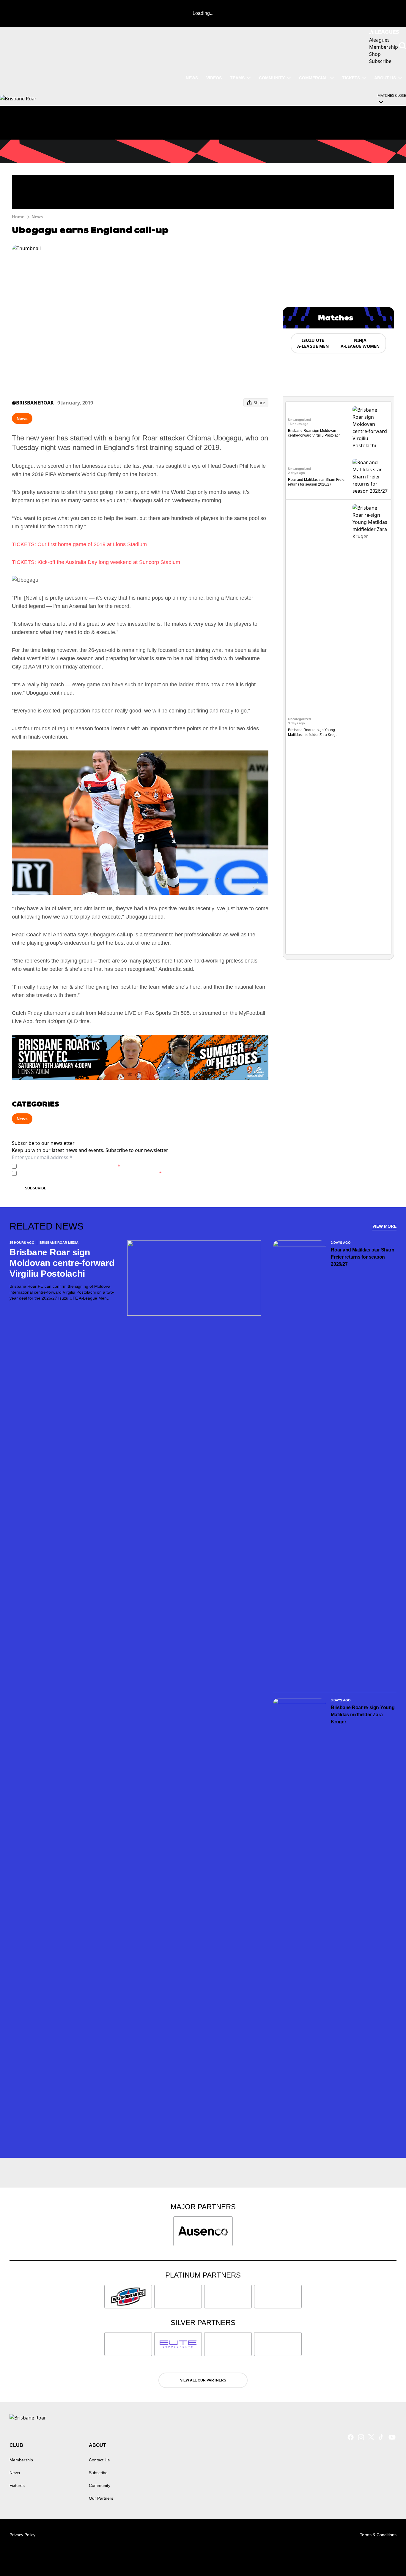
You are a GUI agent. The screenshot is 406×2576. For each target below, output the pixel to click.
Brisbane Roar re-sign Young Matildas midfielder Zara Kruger (363, 1715)
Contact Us (99, 2460)
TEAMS (237, 78)
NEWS (192, 78)
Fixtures (17, 2485)
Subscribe (36, 1188)
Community (272, 78)
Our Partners (101, 2498)
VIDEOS (214, 78)
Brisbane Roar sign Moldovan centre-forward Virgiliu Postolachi (62, 1263)
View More (384, 1226)
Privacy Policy (60, 1166)
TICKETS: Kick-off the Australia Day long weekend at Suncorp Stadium (96, 562)
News (37, 217)
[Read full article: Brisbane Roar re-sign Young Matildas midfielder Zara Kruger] (371, 727)
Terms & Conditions (378, 2535)
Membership (21, 2460)
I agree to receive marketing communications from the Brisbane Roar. (90, 1173)
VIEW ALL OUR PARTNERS (203, 2380)
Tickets (351, 78)
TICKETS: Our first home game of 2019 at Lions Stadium (79, 544)
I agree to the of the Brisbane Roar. (70, 1166)
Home (18, 217)
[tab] (313, 343)
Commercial (313, 78)
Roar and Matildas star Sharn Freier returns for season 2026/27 (362, 1257)
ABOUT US (385, 78)
